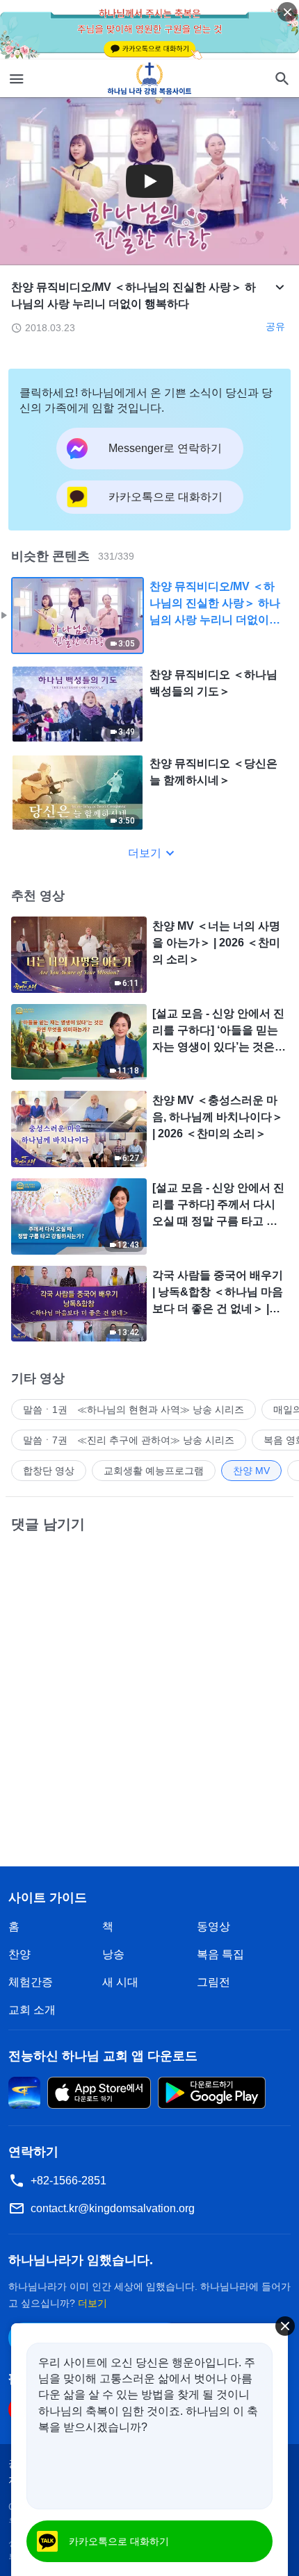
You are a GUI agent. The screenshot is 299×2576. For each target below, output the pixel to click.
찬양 (19, 1954)
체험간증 (31, 1982)
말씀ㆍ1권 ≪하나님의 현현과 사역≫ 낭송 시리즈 (134, 1410)
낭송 (113, 1954)
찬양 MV (251, 1471)
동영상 (213, 1926)
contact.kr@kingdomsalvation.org (113, 2208)
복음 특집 (220, 1954)
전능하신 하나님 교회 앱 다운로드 (103, 2056)
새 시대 (120, 1982)
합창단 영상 (49, 1471)
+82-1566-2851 (68, 2181)
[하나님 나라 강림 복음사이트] (150, 78)
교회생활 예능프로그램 (154, 1471)
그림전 (213, 1982)
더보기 (145, 853)
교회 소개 (32, 2010)
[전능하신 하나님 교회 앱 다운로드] (24, 2092)
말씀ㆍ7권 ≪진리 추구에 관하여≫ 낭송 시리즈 (129, 1440)
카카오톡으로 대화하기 (119, 2541)
